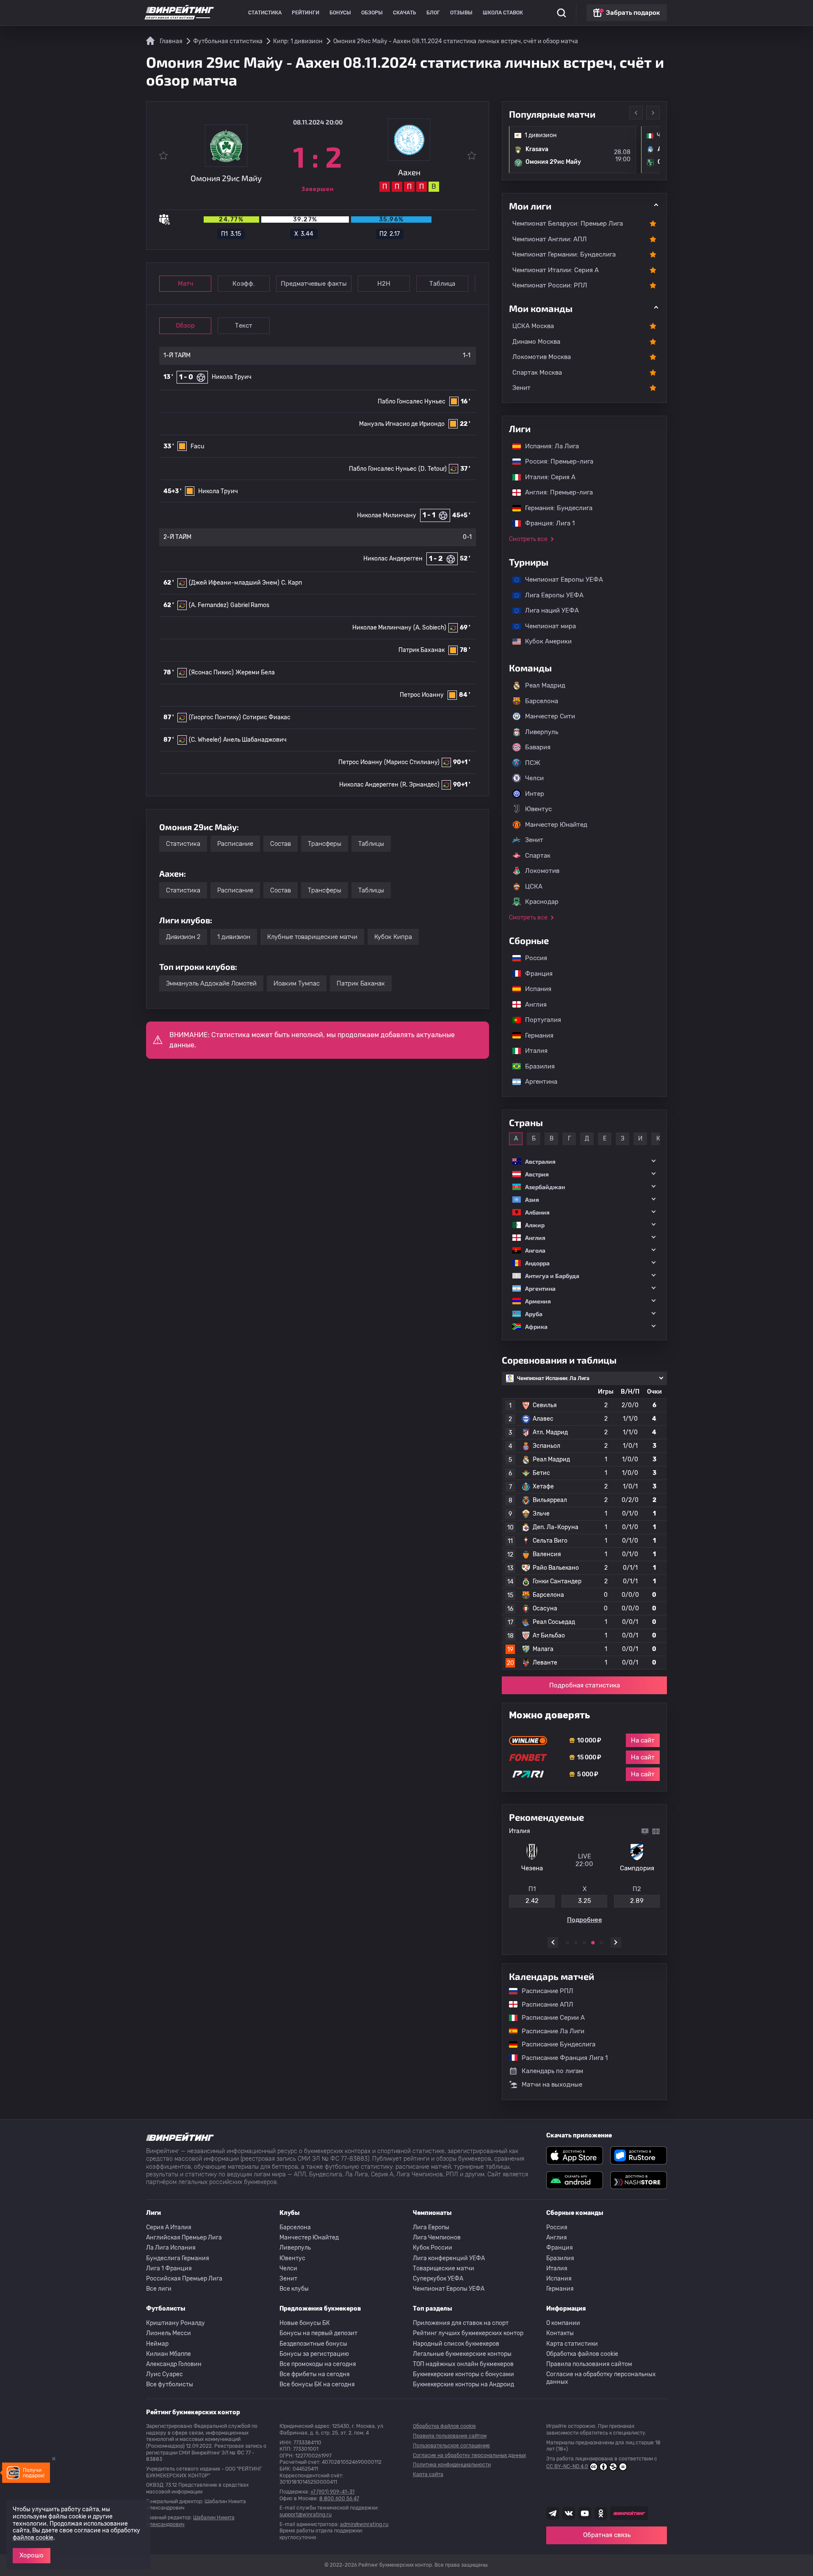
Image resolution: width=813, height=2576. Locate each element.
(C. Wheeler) (205, 740)
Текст (244, 326)
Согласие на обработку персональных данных (601, 2378)
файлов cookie (33, 2538)
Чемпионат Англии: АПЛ (550, 239)
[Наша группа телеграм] (553, 2513)
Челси (534, 778)
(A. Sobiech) (430, 628)
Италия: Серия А (546, 477)
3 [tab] (584, 1943)
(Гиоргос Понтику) (215, 717)
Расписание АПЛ (543, 2004)
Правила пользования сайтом (589, 2364)
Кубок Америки (544, 641)
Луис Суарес (165, 2374)
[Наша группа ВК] (569, 2513)
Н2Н (384, 284)
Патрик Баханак (422, 650)
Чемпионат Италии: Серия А (556, 270)
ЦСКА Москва (533, 326)
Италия (532, 1051)
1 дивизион (234, 937)
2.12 (532, 1904)
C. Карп (292, 583)
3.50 (584, 1904)
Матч (185, 284)
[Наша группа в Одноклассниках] (601, 2513)
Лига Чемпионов (437, 2238)
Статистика (265, 13)
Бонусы (340, 13)
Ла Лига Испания (171, 2248)
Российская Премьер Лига (184, 2279)
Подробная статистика (585, 1685)
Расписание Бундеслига (554, 2044)
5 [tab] (601, 1943)
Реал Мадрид (545, 685)
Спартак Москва (537, 373)
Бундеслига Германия (178, 2258)
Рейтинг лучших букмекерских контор (468, 2333)
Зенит (521, 388)
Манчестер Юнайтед (556, 825)
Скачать (405, 13)
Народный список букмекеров (456, 2344)
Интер (535, 794)
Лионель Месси (169, 2333)
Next (653, 113)
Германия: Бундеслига (554, 508)
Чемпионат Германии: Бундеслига (564, 254)
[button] (584, 1161)
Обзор (185, 326)
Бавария (538, 747)
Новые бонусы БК (305, 2323)
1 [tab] (567, 1943)
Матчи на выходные (552, 2085)
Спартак (538, 856)
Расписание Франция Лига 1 (560, 2058)
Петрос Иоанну (422, 695)
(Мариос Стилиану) (412, 762)
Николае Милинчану (387, 515)
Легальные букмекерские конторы (462, 2354)
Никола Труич (232, 377)
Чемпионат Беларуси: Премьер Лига (568, 224)
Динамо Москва (536, 342)
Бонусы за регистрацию (314, 2354)
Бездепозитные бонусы (313, 2344)
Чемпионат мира (546, 626)
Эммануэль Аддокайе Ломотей (211, 983)
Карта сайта (428, 2474)
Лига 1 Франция (169, 2268)
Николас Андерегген (393, 559)
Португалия (539, 1020)
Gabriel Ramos (250, 605)
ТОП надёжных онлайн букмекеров (463, 2364)
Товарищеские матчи (444, 2268)
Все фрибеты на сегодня (315, 2374)
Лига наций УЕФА (548, 610)
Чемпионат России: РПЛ (550, 285)
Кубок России (433, 2248)
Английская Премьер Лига (184, 2238)
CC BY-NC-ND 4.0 (567, 2466)
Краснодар (542, 902)
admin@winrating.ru (364, 2524)
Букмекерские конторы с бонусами (463, 2374)
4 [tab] (593, 1943)
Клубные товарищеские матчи (312, 937)
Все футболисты (170, 2384)
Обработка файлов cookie (582, 2354)
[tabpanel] (584, 1877)
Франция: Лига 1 (546, 523)
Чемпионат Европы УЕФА (560, 580)
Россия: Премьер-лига (555, 461)
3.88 (637, 1904)
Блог (433, 13)
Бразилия (536, 1066)
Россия (532, 958)
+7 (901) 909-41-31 (332, 2492)
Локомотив (542, 871)
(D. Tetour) (433, 469)
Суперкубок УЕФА (438, 2279)
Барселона (542, 701)
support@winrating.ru (306, 2515)
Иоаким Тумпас (297, 983)
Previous (636, 113)
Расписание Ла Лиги (549, 2031)
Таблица (442, 284)
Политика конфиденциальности (452, 2465)
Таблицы (371, 844)
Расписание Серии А (549, 2018)
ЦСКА (534, 886)
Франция (535, 974)
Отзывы (461, 13)
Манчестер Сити (550, 716)
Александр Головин (174, 2364)
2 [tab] (576, 1943)
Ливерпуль (542, 732)
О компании (563, 2323)
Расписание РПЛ (543, 1991)
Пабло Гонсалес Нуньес (412, 402)
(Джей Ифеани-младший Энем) (234, 583)
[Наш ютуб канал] (585, 2513)
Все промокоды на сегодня (318, 2364)
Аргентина (537, 1082)
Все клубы (294, 2289)
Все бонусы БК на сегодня (317, 2384)
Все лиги (159, 2289)
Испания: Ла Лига (552, 446)
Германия (535, 1035)
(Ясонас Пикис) (211, 672)
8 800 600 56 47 (339, 2499)
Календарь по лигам (552, 2071)
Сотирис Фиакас (267, 717)
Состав (281, 844)
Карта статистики (572, 2344)
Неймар (157, 2344)
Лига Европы (431, 2227)
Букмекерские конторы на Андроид (463, 2384)
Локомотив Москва (542, 357)
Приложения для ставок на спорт (461, 2323)
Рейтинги (306, 13)
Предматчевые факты (314, 284)
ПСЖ (533, 763)
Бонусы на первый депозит (318, 2333)
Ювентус (538, 809)
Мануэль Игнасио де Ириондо (402, 424)
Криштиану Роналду (176, 2323)
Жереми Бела (255, 672)
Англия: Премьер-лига (555, 492)
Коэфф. (244, 284)
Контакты (560, 2333)
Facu (197, 446)
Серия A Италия (169, 2227)
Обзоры (372, 13)
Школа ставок (503, 13)
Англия (532, 1005)
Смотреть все (528, 539)
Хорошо (32, 2555)
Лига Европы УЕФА (550, 595)
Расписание (235, 844)
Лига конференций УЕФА (449, 2258)
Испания (538, 989)
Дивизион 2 (183, 937)
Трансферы (325, 844)
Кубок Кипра (393, 937)
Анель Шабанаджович (255, 740)
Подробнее (585, 1923)
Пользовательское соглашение (451, 2446)
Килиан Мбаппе (169, 2354)
